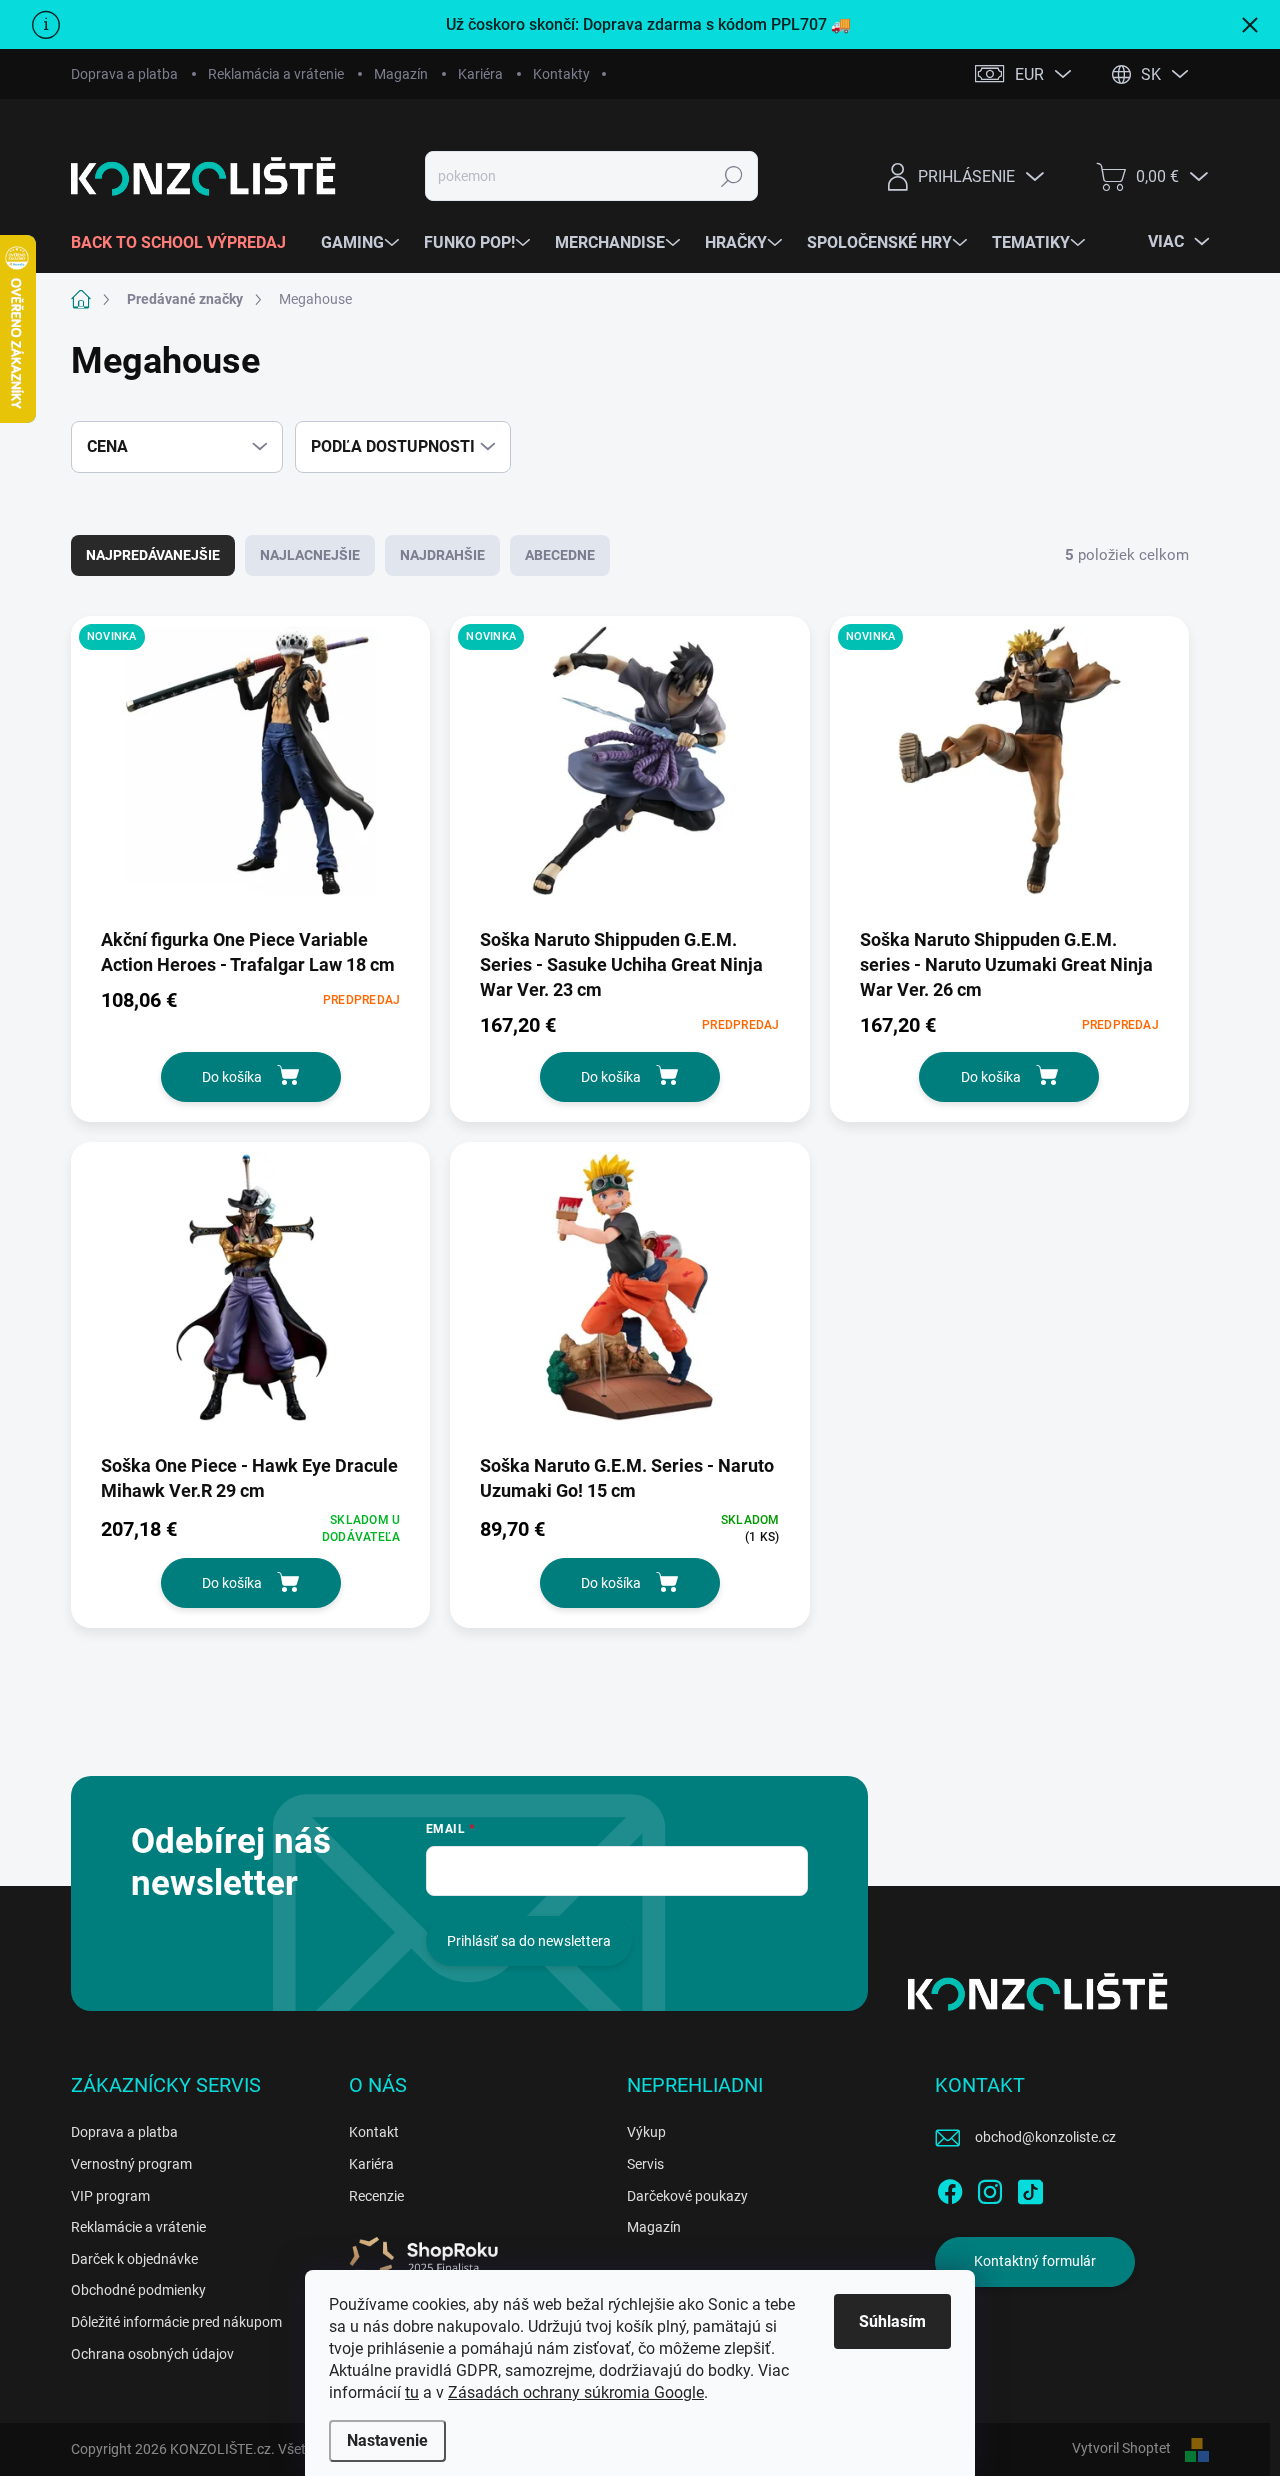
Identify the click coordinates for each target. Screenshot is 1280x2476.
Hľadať (732, 176)
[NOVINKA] (250, 770)
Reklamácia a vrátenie (276, 74)
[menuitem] (186, 243)
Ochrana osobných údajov (152, 2354)
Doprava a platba (124, 74)
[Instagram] (990, 2188)
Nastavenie (387, 2440)
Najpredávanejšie (153, 555)
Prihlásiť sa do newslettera (529, 1941)
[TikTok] (1030, 2188)
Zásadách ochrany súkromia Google (576, 2392)
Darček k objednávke (134, 2259)
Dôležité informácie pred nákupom (176, 2322)
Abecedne (560, 555)
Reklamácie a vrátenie (138, 2227)
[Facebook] (950, 2188)
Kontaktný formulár (1035, 2261)
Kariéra (480, 74)
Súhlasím (892, 2321)
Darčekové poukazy (687, 2196)
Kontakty (561, 74)
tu (412, 2392)
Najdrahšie (442, 555)
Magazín (401, 74)
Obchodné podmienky (138, 2290)
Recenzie (376, 2196)
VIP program (110, 2196)
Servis (645, 2164)
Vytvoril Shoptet (1121, 2448)
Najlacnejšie (310, 555)
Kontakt (374, 2132)
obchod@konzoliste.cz (1045, 2137)
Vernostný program (131, 2164)
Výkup (646, 2132)
